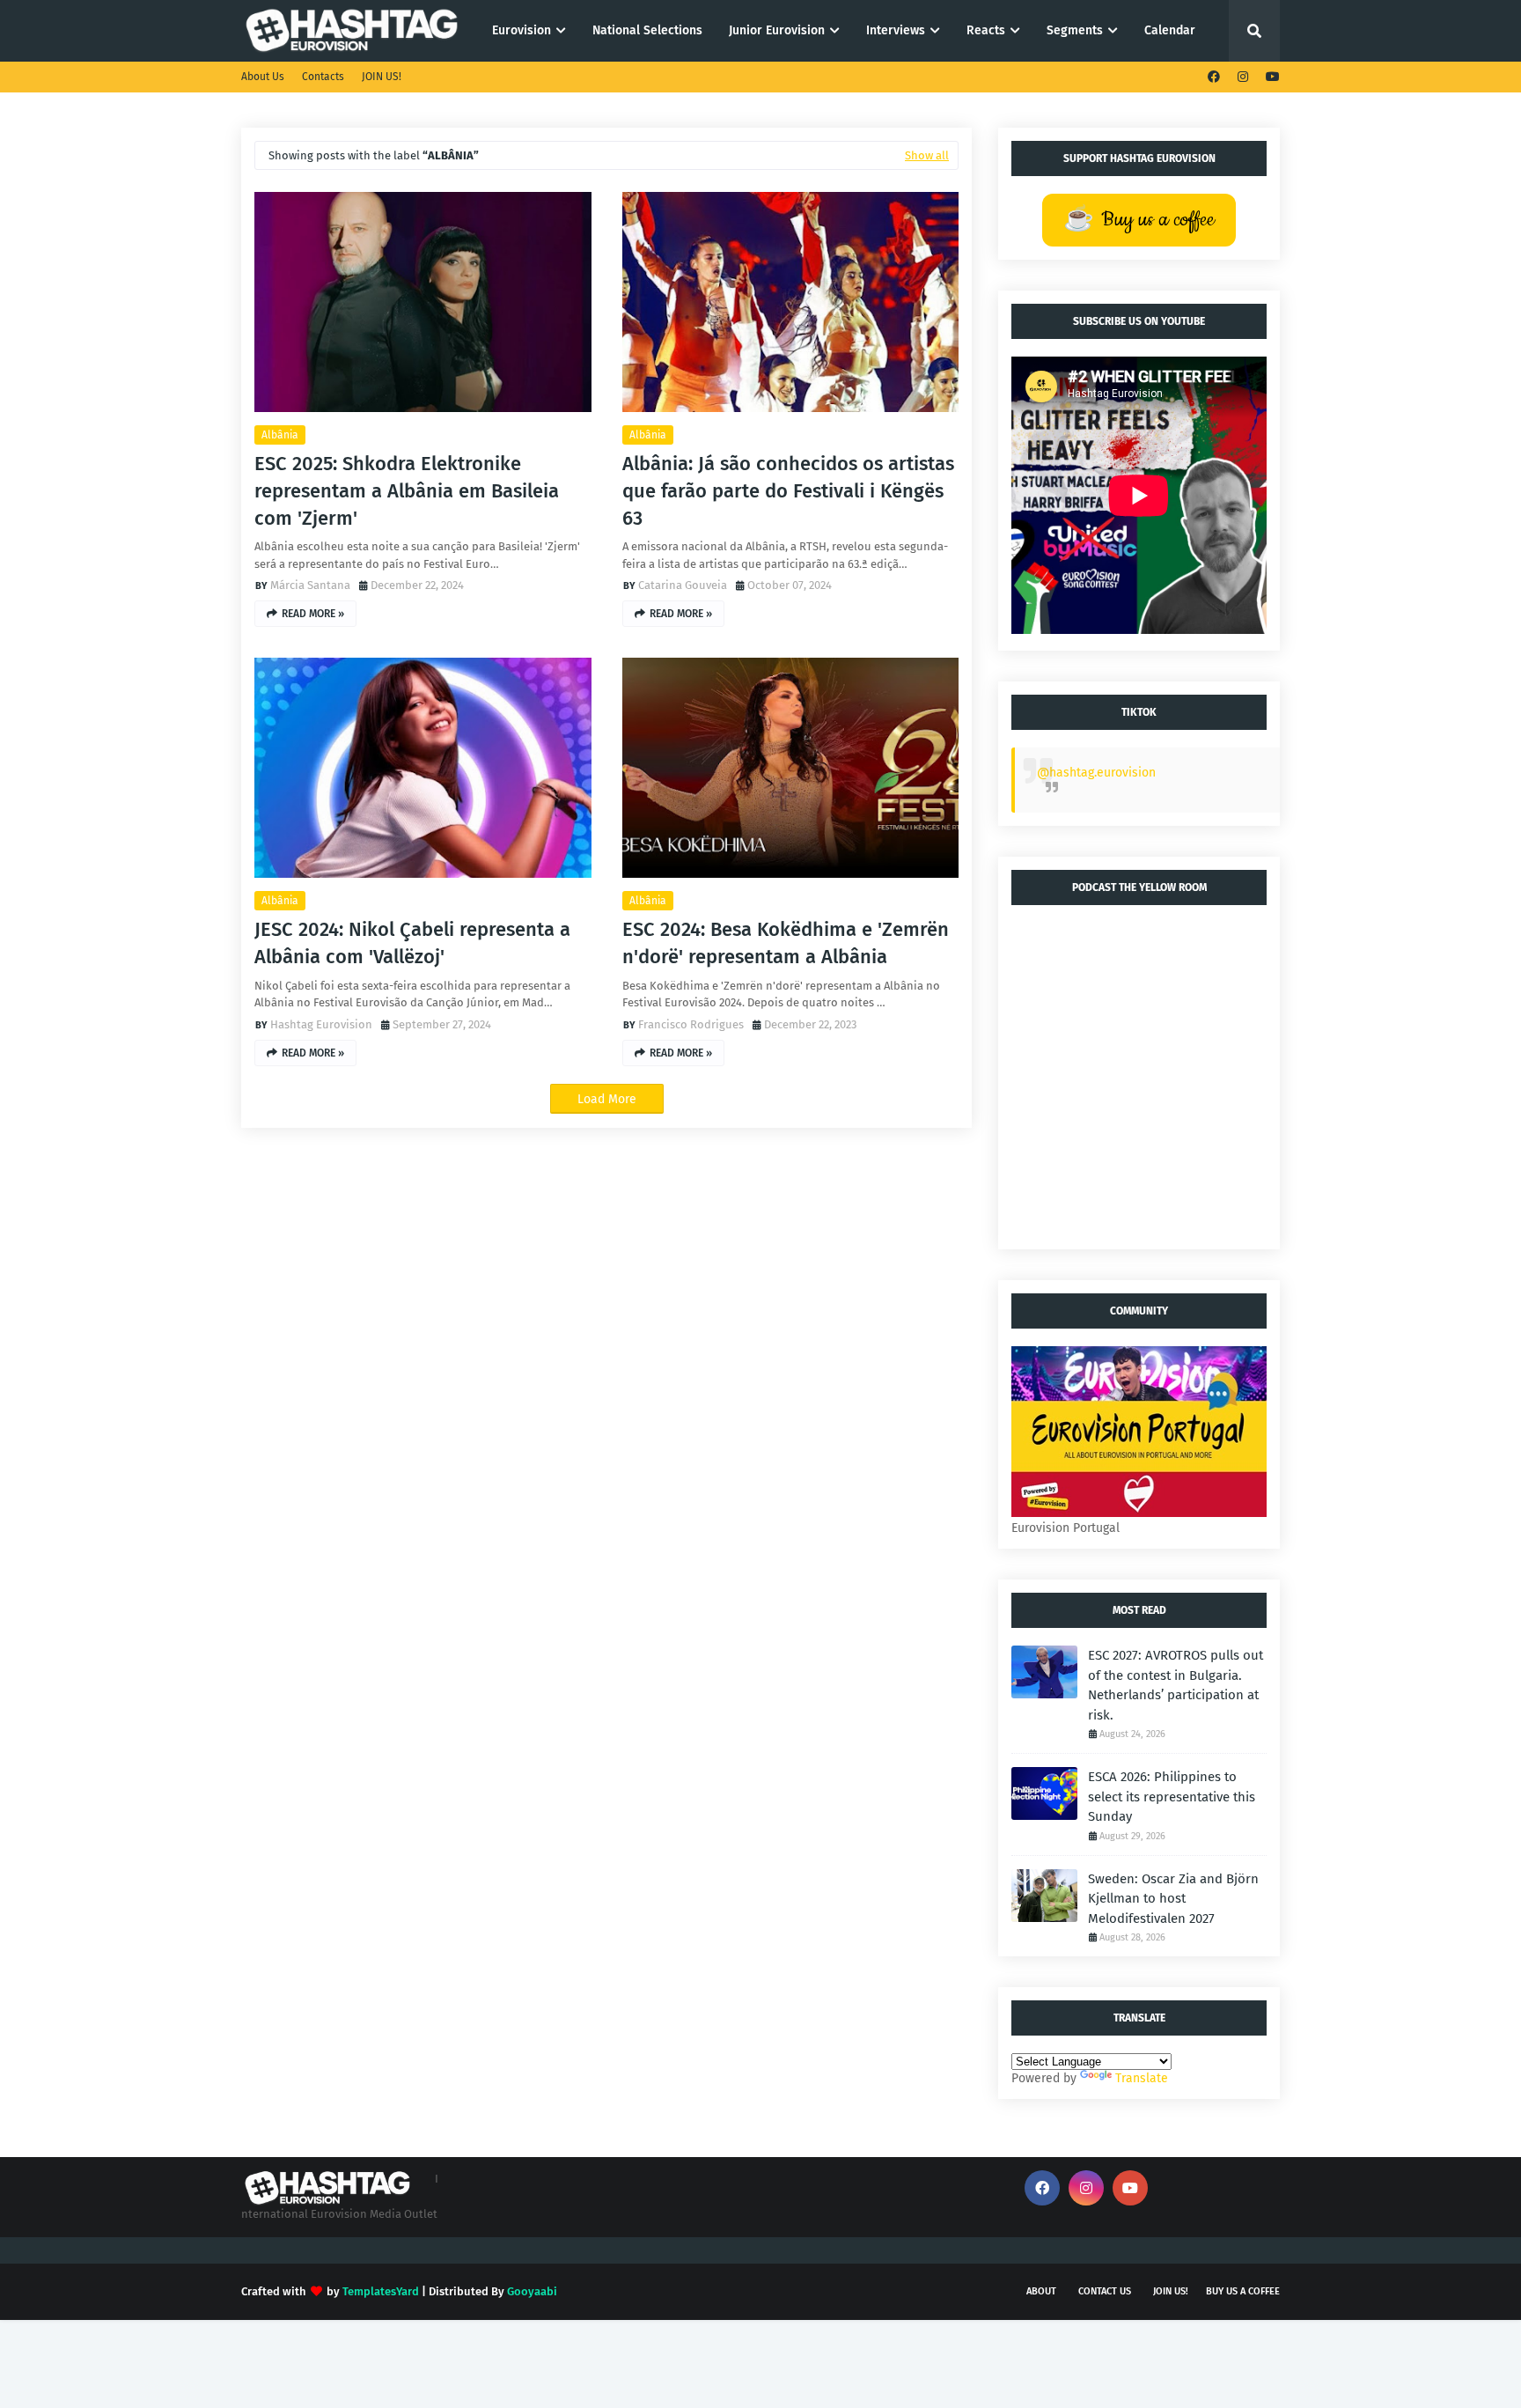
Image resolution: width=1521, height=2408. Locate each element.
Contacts (323, 77)
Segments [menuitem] (1075, 30)
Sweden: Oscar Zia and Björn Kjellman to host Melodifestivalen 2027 (1173, 1899)
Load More (607, 1099)
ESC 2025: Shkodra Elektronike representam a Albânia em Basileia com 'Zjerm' (407, 491)
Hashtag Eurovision (321, 1024)
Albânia (280, 435)
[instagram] (1243, 77)
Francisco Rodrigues (691, 1024)
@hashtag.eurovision (1096, 773)
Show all (927, 155)
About (1041, 2291)
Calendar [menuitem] (1170, 30)
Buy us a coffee (1243, 2291)
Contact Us (1105, 2291)
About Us (263, 77)
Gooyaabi (532, 2291)
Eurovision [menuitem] (522, 30)
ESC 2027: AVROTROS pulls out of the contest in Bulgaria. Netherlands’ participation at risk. (1176, 1685)
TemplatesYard (381, 2291)
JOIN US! (382, 77)
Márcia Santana (310, 585)
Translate (1142, 2078)
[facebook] (1214, 77)
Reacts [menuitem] (986, 30)
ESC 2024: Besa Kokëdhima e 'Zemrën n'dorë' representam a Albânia (786, 943)
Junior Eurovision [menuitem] (777, 30)
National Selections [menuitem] (647, 30)
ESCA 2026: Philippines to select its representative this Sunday (1172, 1797)
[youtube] (1271, 77)
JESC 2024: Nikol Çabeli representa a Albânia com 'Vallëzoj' (412, 943)
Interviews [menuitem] (896, 30)
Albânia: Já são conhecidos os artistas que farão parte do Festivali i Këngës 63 (788, 491)
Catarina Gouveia (683, 585)
